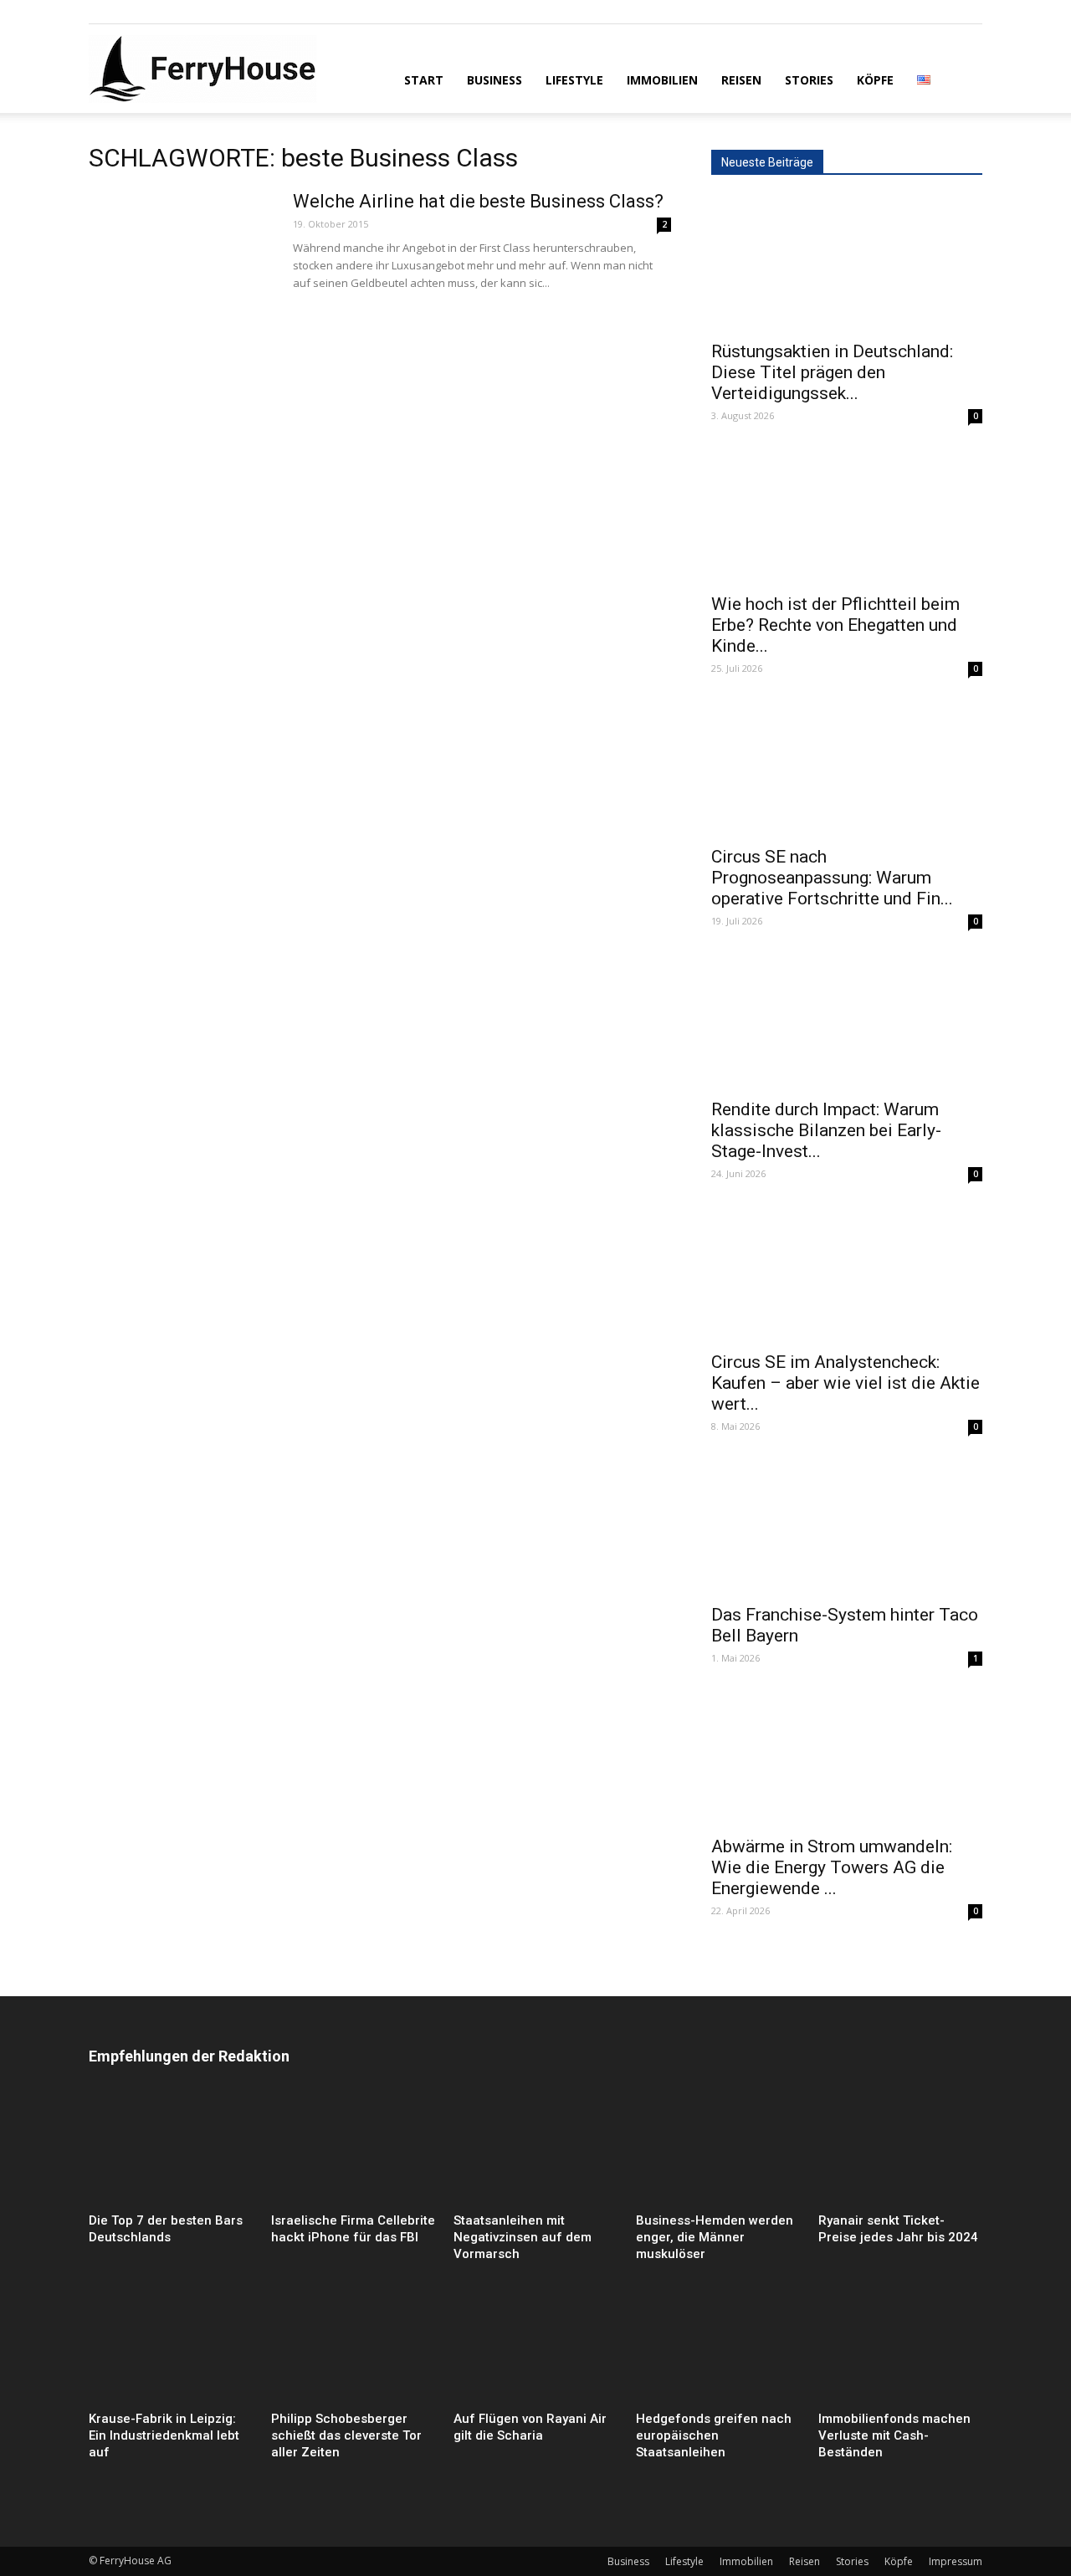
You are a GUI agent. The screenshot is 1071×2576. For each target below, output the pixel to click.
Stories (809, 80)
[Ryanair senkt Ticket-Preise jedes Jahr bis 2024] (900, 2150)
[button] (962, 79)
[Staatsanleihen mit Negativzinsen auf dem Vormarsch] (535, 2150)
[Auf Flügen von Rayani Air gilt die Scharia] (535, 2348)
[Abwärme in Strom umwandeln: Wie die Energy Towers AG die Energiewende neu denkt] (847, 1759)
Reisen (741, 80)
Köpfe (875, 80)
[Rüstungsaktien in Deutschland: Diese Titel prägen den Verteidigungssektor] (847, 264)
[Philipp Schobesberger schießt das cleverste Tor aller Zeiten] (353, 2348)
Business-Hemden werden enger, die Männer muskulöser (715, 2237)
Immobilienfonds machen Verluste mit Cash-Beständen (894, 2435)
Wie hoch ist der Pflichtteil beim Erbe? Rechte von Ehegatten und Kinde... (835, 625)
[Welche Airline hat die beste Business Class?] (180, 253)
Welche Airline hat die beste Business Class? (478, 201)
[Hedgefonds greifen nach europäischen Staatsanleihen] (718, 2348)
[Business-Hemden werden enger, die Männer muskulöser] (718, 2150)
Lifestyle (574, 80)
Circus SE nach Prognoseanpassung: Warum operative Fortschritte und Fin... (832, 878)
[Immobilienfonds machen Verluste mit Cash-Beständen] (900, 2348)
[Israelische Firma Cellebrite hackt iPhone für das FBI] (353, 2150)
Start (424, 80)
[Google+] (129, 12)
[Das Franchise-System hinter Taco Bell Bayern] (847, 1527)
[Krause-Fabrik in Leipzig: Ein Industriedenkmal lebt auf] (171, 2348)
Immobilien (662, 80)
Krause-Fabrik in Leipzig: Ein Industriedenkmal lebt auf (164, 2435)
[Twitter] (156, 12)
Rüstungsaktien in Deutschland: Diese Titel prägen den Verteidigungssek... (832, 372)
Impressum (956, 2561)
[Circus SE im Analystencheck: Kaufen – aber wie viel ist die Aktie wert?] (847, 1274)
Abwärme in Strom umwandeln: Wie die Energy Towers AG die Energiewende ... (832, 1867)
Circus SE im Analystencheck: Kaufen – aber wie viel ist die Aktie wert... (846, 1383)
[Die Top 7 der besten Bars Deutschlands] (171, 2150)
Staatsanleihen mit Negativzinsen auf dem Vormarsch (523, 2237)
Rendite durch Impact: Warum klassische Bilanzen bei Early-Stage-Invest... (826, 1130)
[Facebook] (101, 12)
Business (495, 80)
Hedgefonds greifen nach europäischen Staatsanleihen (714, 2435)
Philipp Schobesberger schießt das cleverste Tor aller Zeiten (346, 2435)
